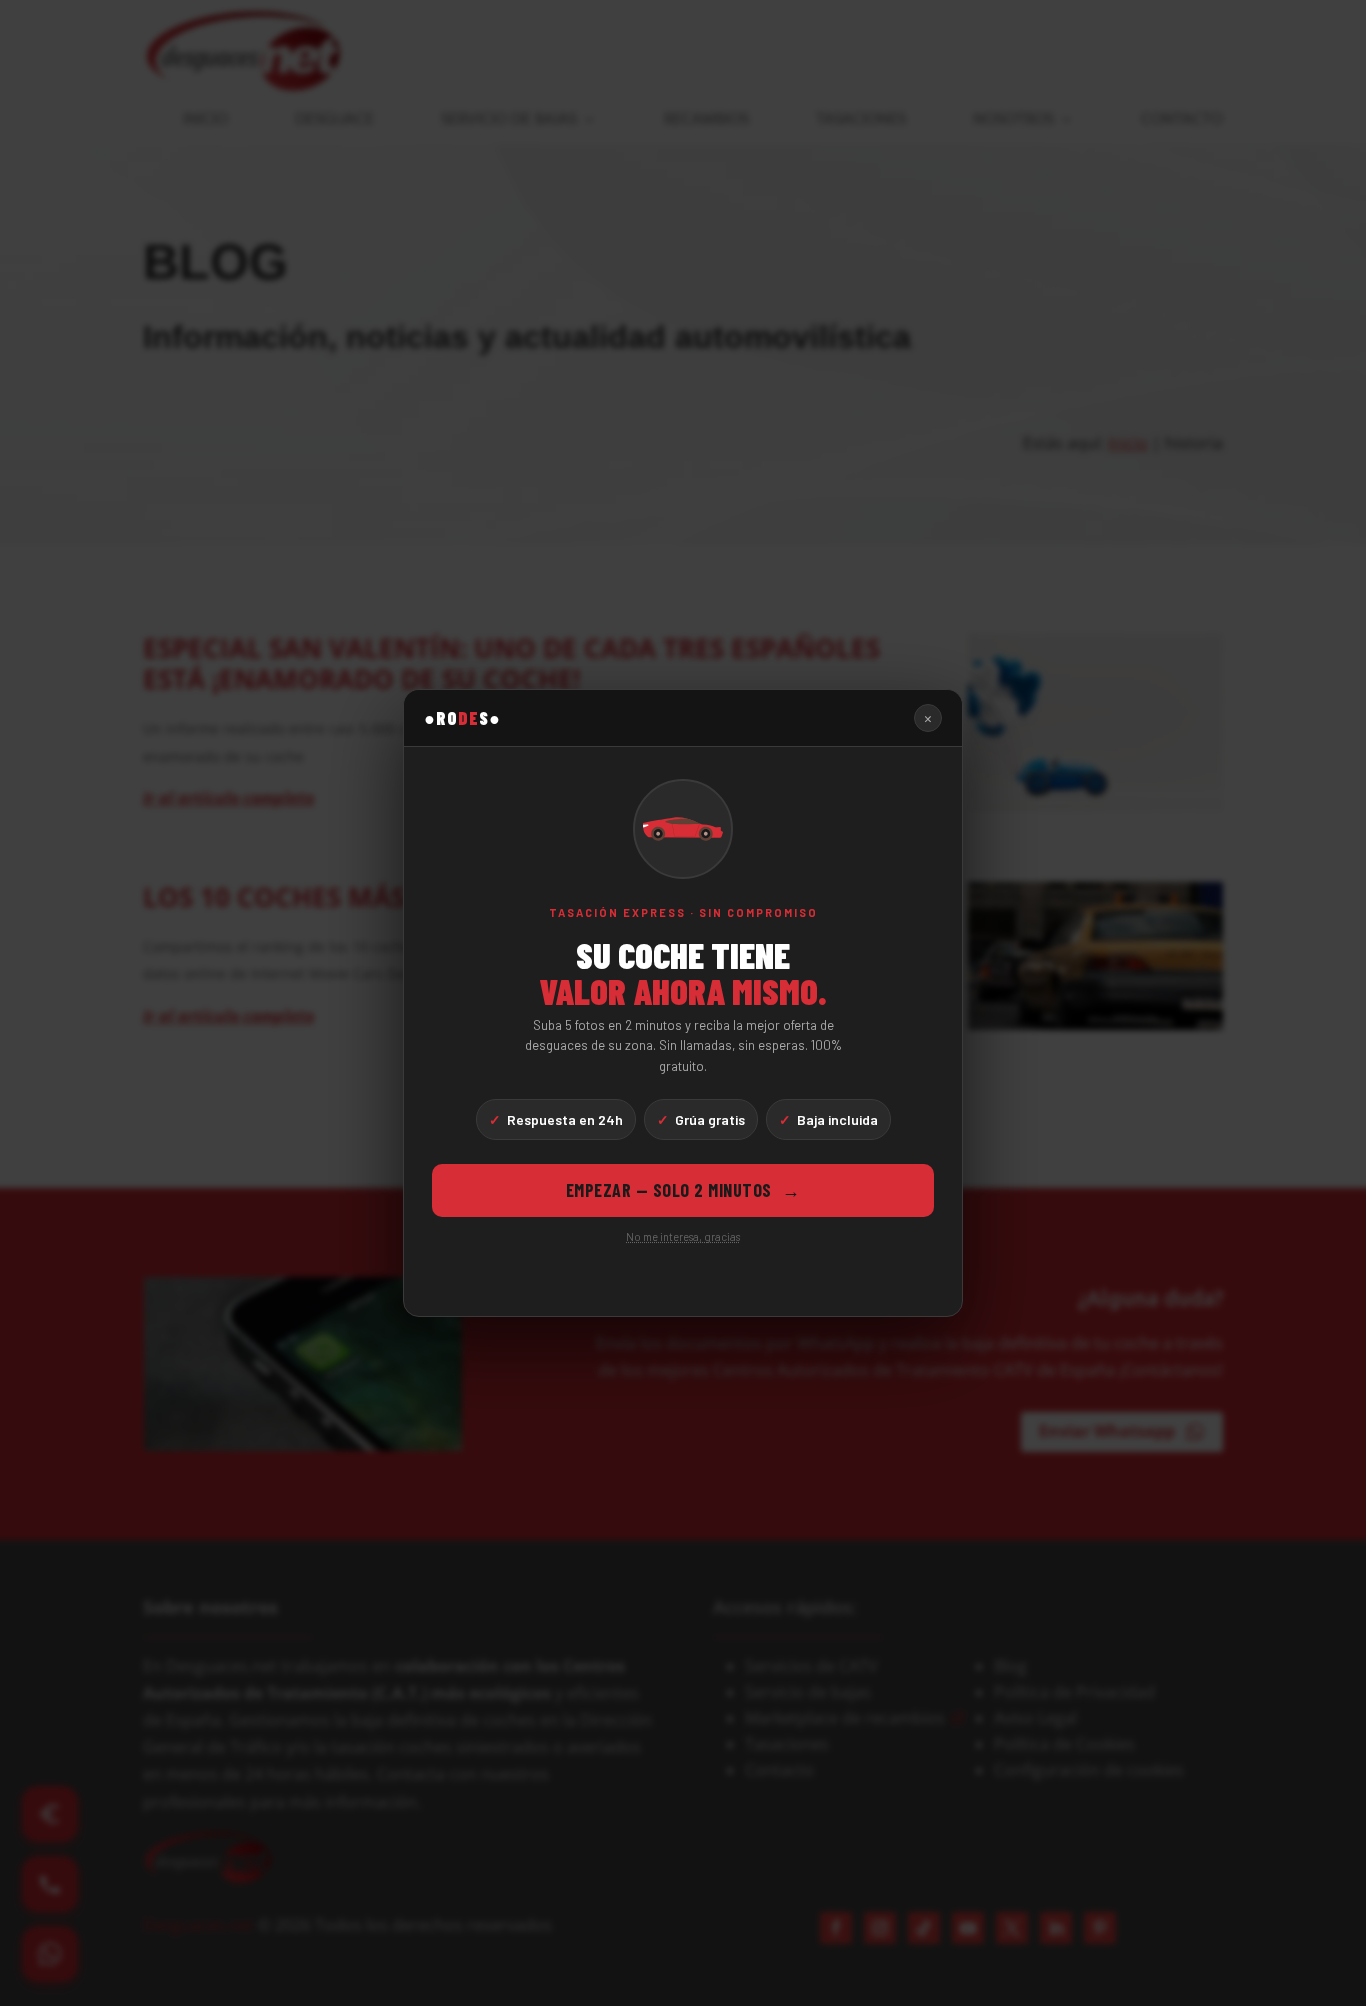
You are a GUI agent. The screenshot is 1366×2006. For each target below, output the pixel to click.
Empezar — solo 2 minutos (683, 1190)
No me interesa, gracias (683, 1236)
